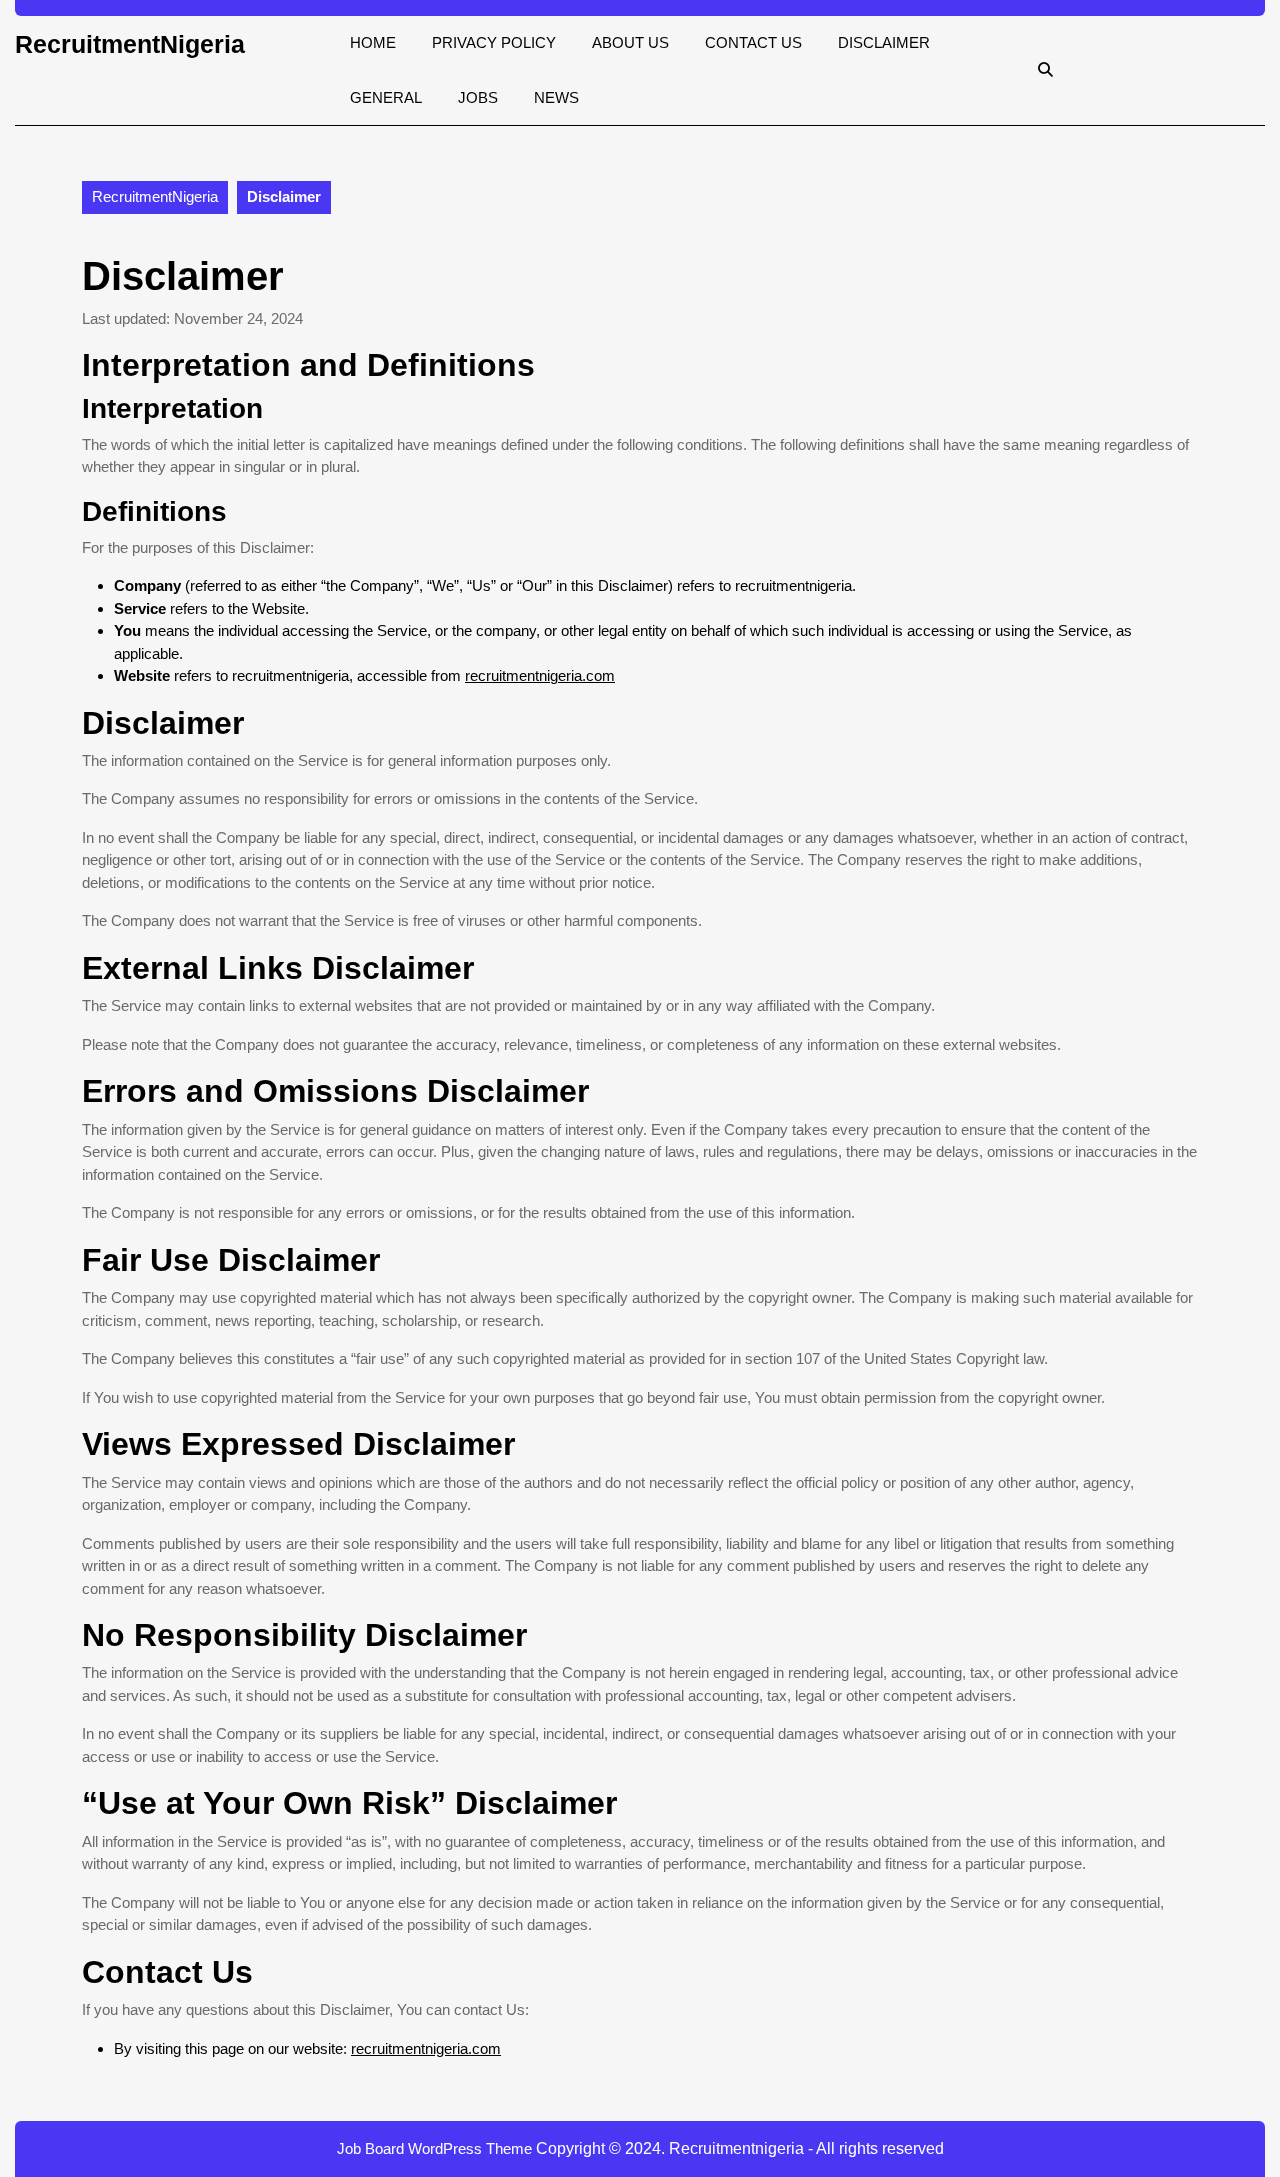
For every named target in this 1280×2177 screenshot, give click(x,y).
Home (373, 42)
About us (630, 42)
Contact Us (753, 42)
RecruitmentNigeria (130, 44)
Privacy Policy (494, 42)
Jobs (478, 97)
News (556, 97)
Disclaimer (884, 42)
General (386, 97)
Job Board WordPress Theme (434, 2148)
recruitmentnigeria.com (540, 675)
